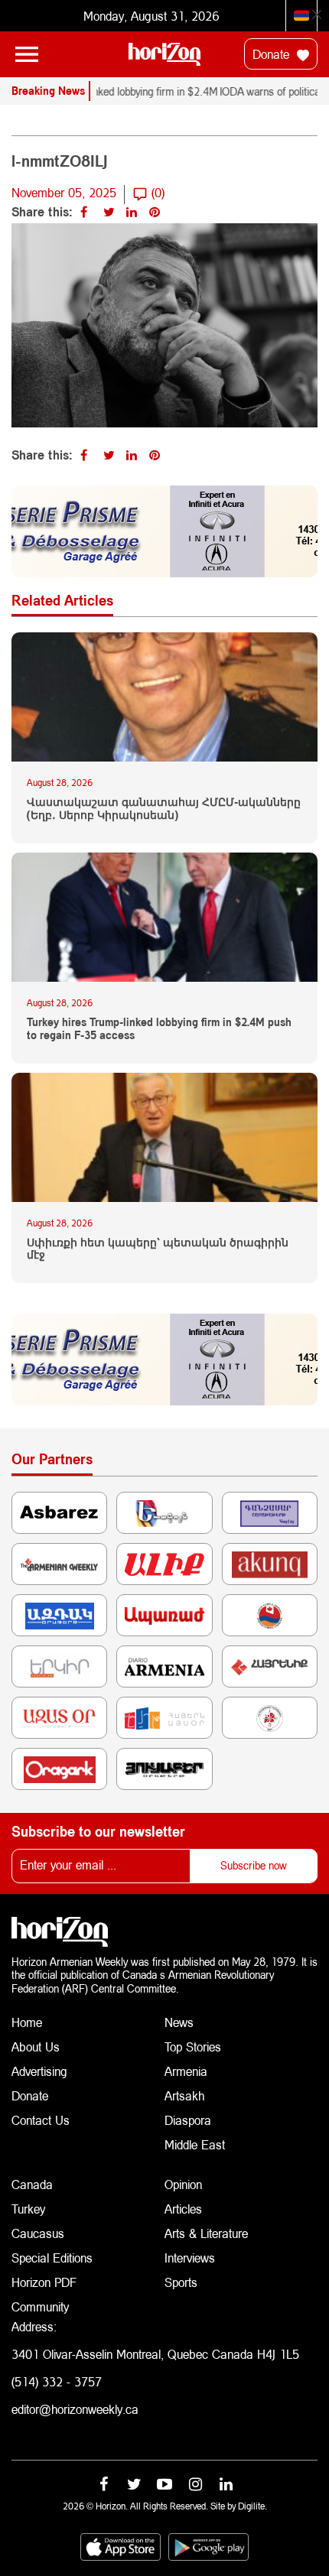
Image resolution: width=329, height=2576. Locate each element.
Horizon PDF (44, 2282)
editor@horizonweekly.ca (75, 2409)
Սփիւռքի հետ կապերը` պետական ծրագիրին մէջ (158, 1249)
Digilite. (252, 2506)
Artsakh (184, 2095)
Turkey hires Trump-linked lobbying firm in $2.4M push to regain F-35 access (159, 1029)
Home (27, 2022)
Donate (273, 54)
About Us (36, 2047)
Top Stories (193, 2047)
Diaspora (188, 2120)
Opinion (183, 2184)
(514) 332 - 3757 (57, 2381)
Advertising (39, 2071)
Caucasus (38, 2233)
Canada (32, 2184)
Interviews (190, 2258)
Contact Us (41, 2120)
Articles (183, 2209)
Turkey (28, 2209)
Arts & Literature (206, 2233)
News (179, 2022)
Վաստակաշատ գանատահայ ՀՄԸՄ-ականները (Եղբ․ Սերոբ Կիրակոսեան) (164, 809)
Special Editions (52, 2258)
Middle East (195, 2144)
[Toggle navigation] (27, 54)
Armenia (186, 2071)
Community (40, 2306)
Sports (181, 2282)
